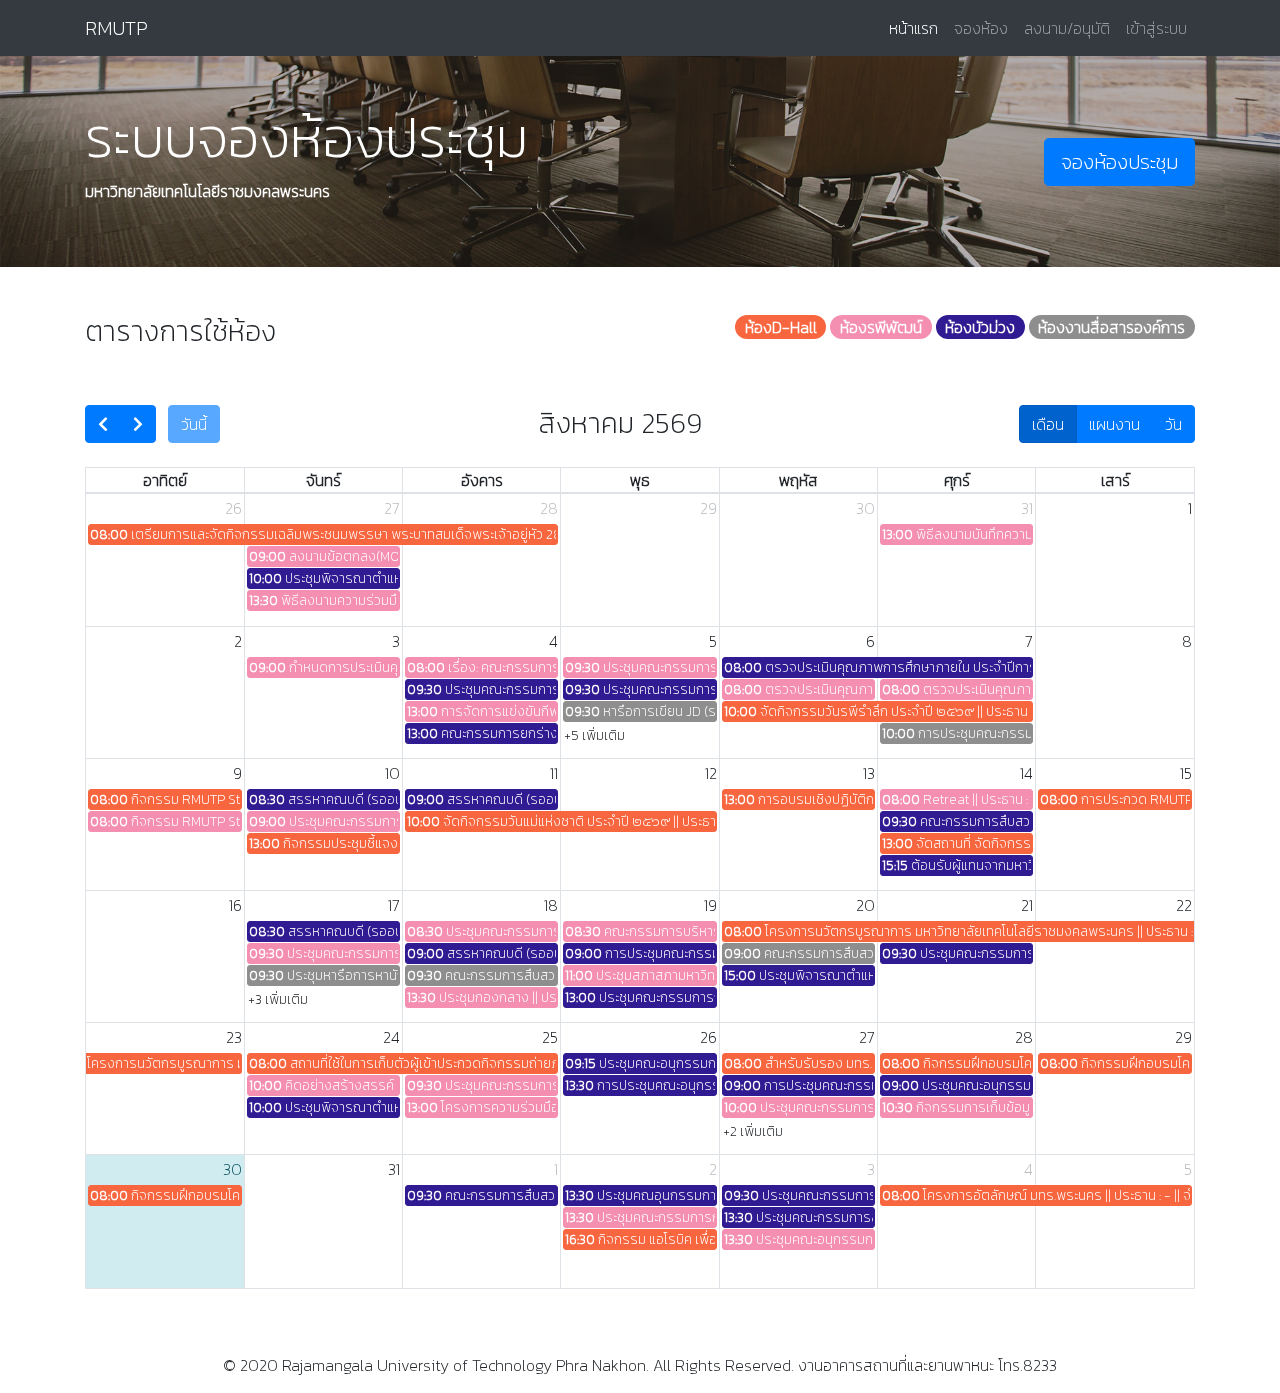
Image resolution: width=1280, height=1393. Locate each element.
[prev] (103, 424)
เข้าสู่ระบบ (1156, 28)
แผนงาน (1114, 424)
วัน (1173, 424)
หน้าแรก (917, 27)
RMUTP (116, 28)
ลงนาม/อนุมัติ (1067, 28)
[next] (138, 424)
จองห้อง (981, 28)
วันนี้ (194, 424)
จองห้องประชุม (1119, 162)
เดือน (1048, 424)
